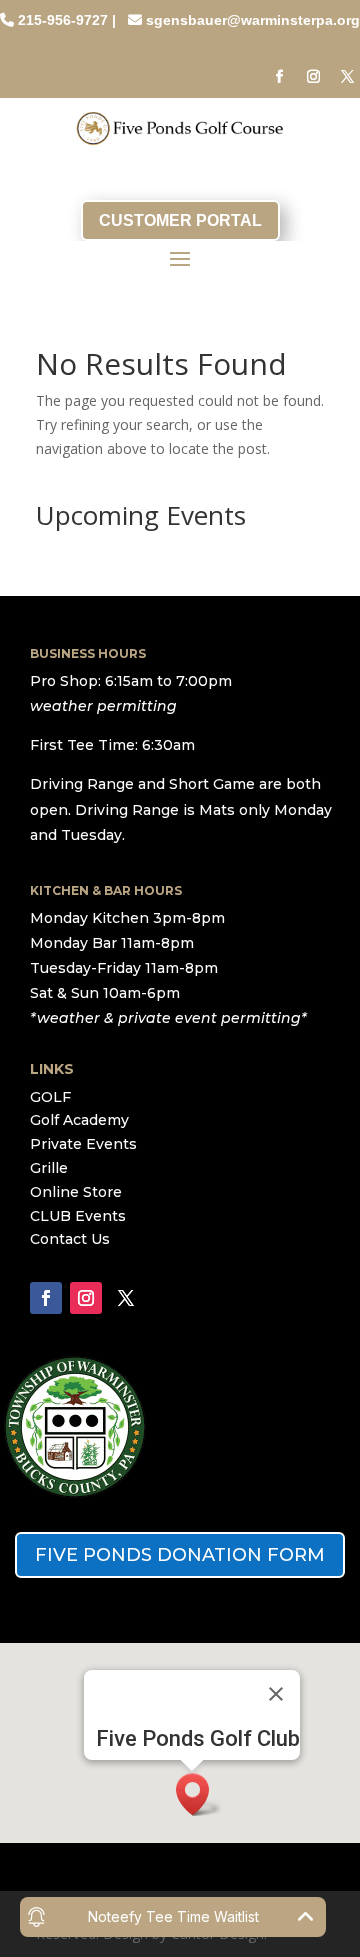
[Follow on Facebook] (279, 77)
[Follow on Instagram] (313, 77)
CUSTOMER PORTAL (180, 220)
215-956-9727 (63, 20)
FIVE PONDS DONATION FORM (180, 1555)
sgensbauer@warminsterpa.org (253, 20)
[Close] (276, 1694)
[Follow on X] (347, 77)
